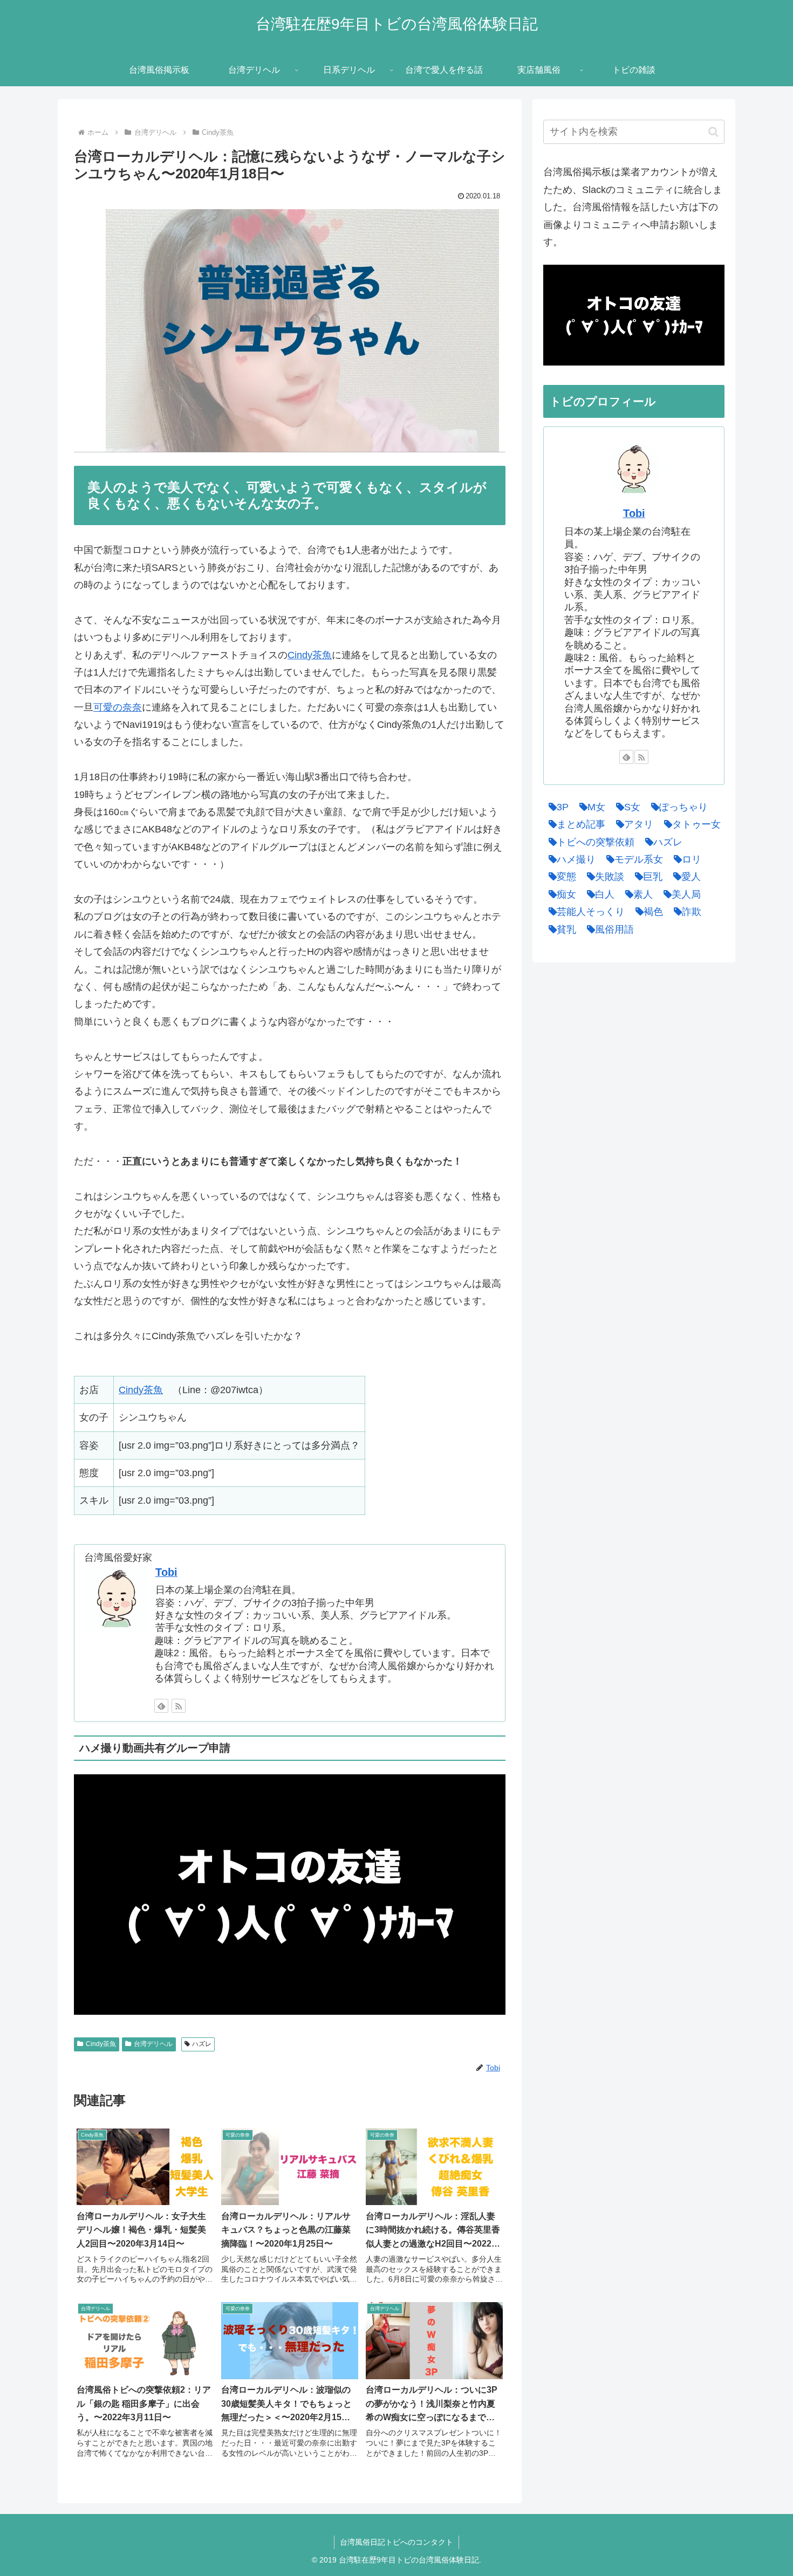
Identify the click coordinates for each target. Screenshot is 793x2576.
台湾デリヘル (153, 2044)
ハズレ (202, 2044)
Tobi (166, 1572)
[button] (713, 132)
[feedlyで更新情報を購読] (161, 1706)
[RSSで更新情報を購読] (179, 1706)
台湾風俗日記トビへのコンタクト (396, 2542)
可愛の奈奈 (118, 707)
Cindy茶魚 (310, 655)
